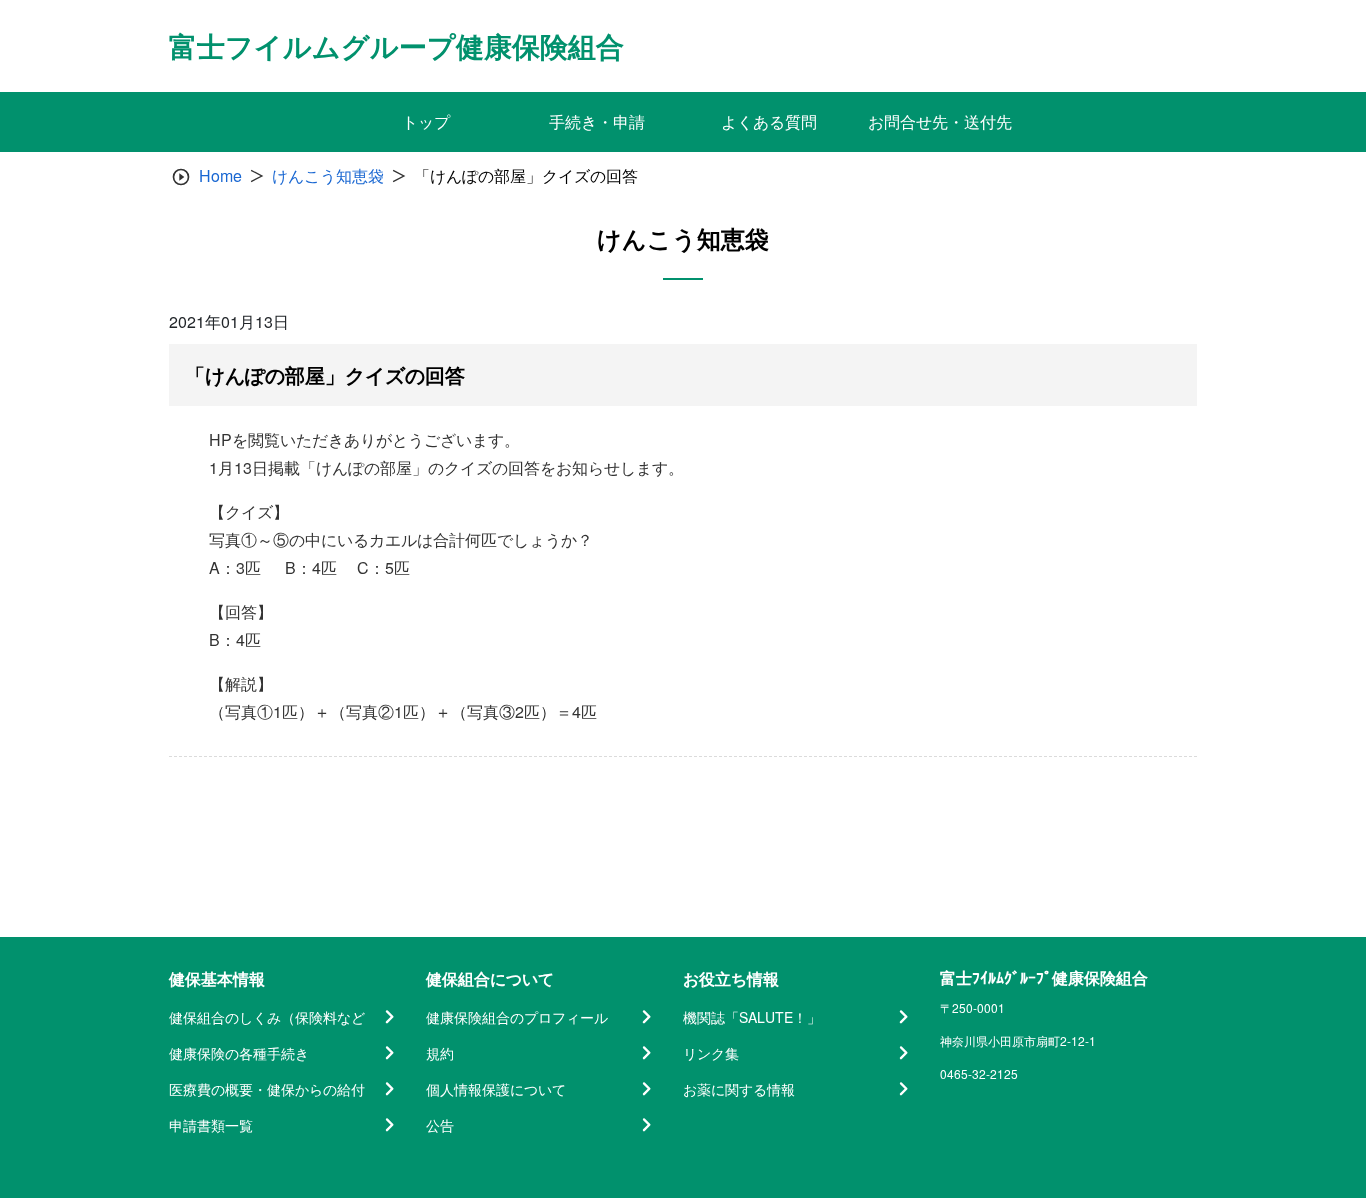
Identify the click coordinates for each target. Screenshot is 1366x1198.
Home (220, 175)
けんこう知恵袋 (328, 175)
